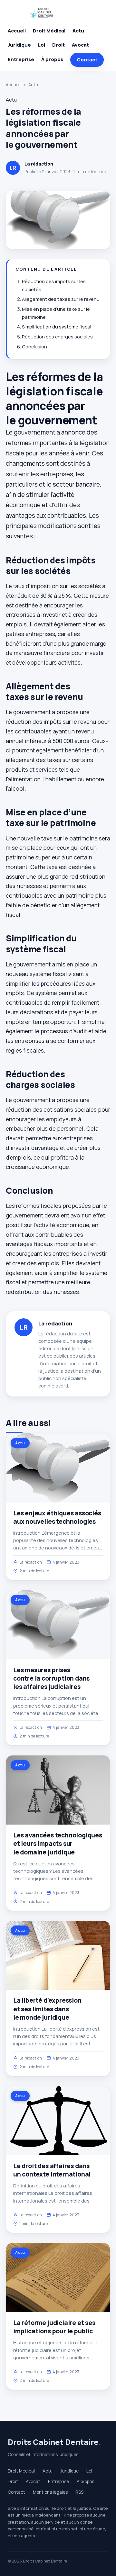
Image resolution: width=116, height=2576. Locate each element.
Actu (78, 31)
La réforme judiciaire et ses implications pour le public (54, 2327)
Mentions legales (50, 2492)
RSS (79, 2492)
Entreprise (21, 59)
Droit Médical (49, 31)
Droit (58, 45)
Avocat (80, 45)
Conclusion (34, 347)
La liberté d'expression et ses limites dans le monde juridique (47, 2009)
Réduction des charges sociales (57, 337)
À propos (52, 59)
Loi (42, 45)
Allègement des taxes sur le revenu (61, 299)
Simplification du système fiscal (57, 327)
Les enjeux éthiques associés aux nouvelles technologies (57, 1517)
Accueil (17, 31)
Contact (87, 60)
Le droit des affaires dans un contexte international (52, 2170)
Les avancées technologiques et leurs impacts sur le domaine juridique (58, 1844)
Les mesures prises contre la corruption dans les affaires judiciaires (51, 1678)
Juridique (19, 45)
